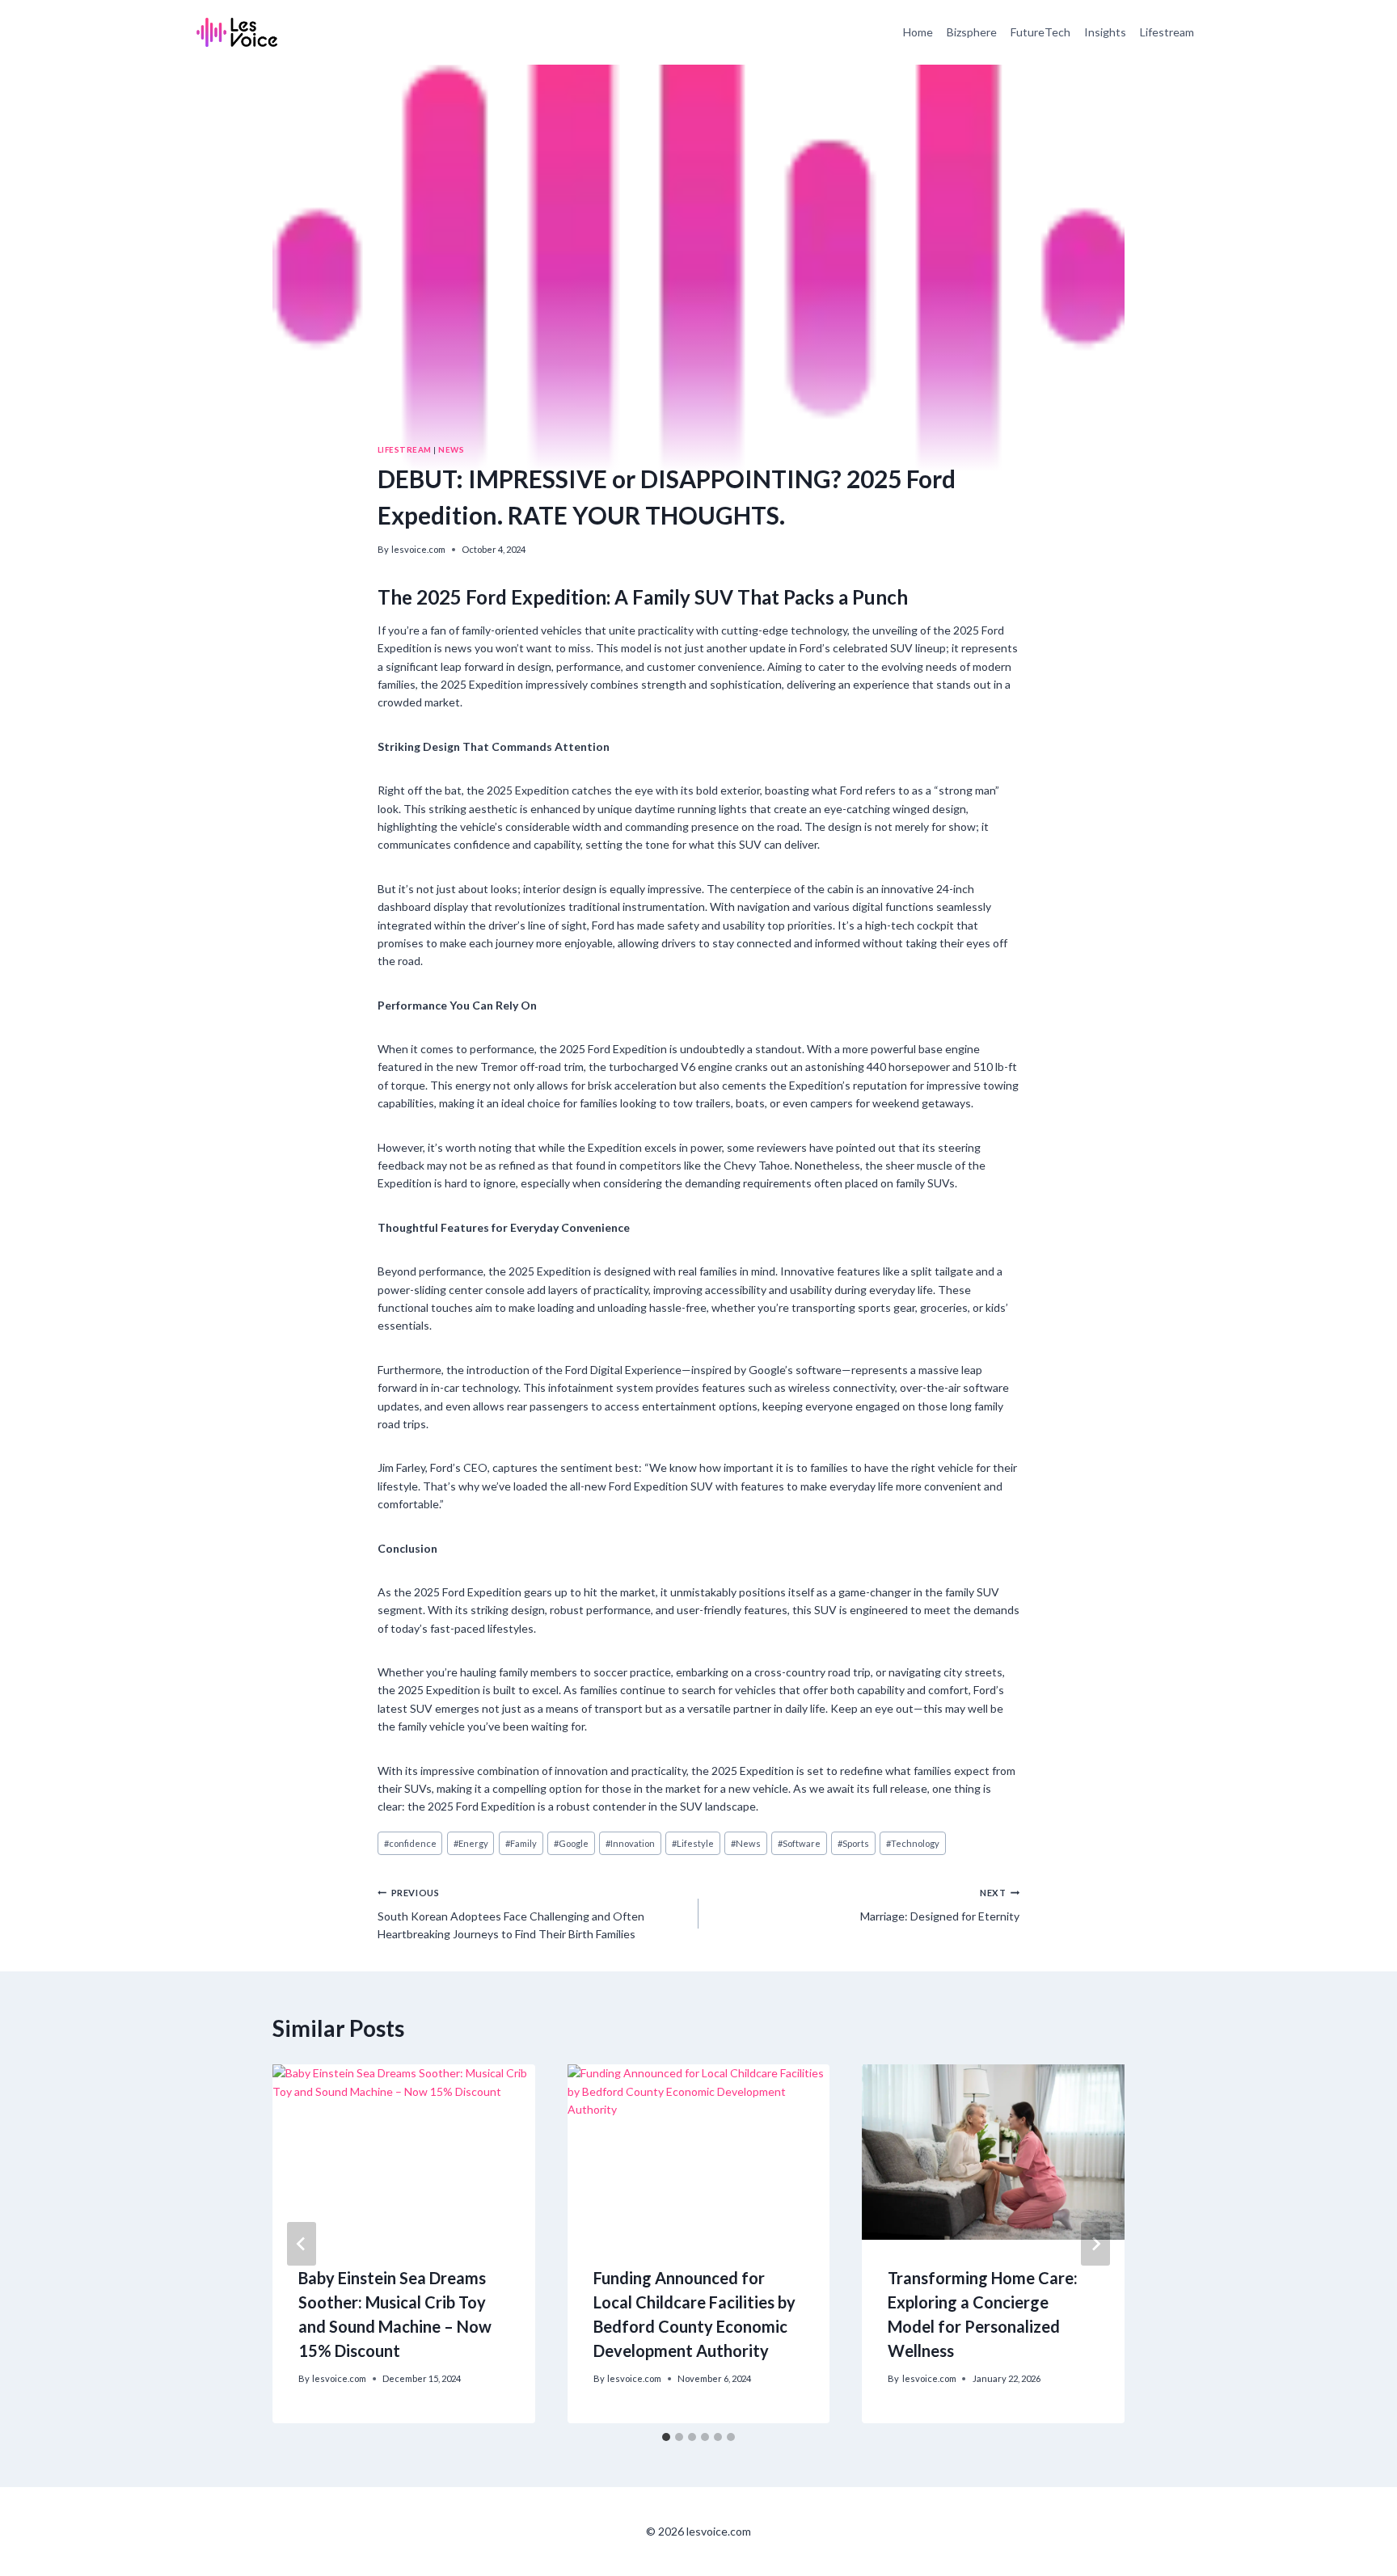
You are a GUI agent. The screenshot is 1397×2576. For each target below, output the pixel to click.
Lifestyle (693, 1843)
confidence (410, 1843)
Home (918, 32)
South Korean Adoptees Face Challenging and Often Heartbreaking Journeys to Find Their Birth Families (511, 1914)
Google (571, 1843)
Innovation (630, 1843)
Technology (913, 1843)
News (451, 449)
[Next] (1095, 2244)
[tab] (666, 2437)
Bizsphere (972, 32)
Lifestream (1167, 32)
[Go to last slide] (302, 2244)
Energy (471, 1843)
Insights (1105, 32)
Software (799, 1843)
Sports (853, 1843)
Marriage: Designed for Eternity (940, 1905)
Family (521, 1843)
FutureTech (1040, 32)
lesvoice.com (418, 549)
